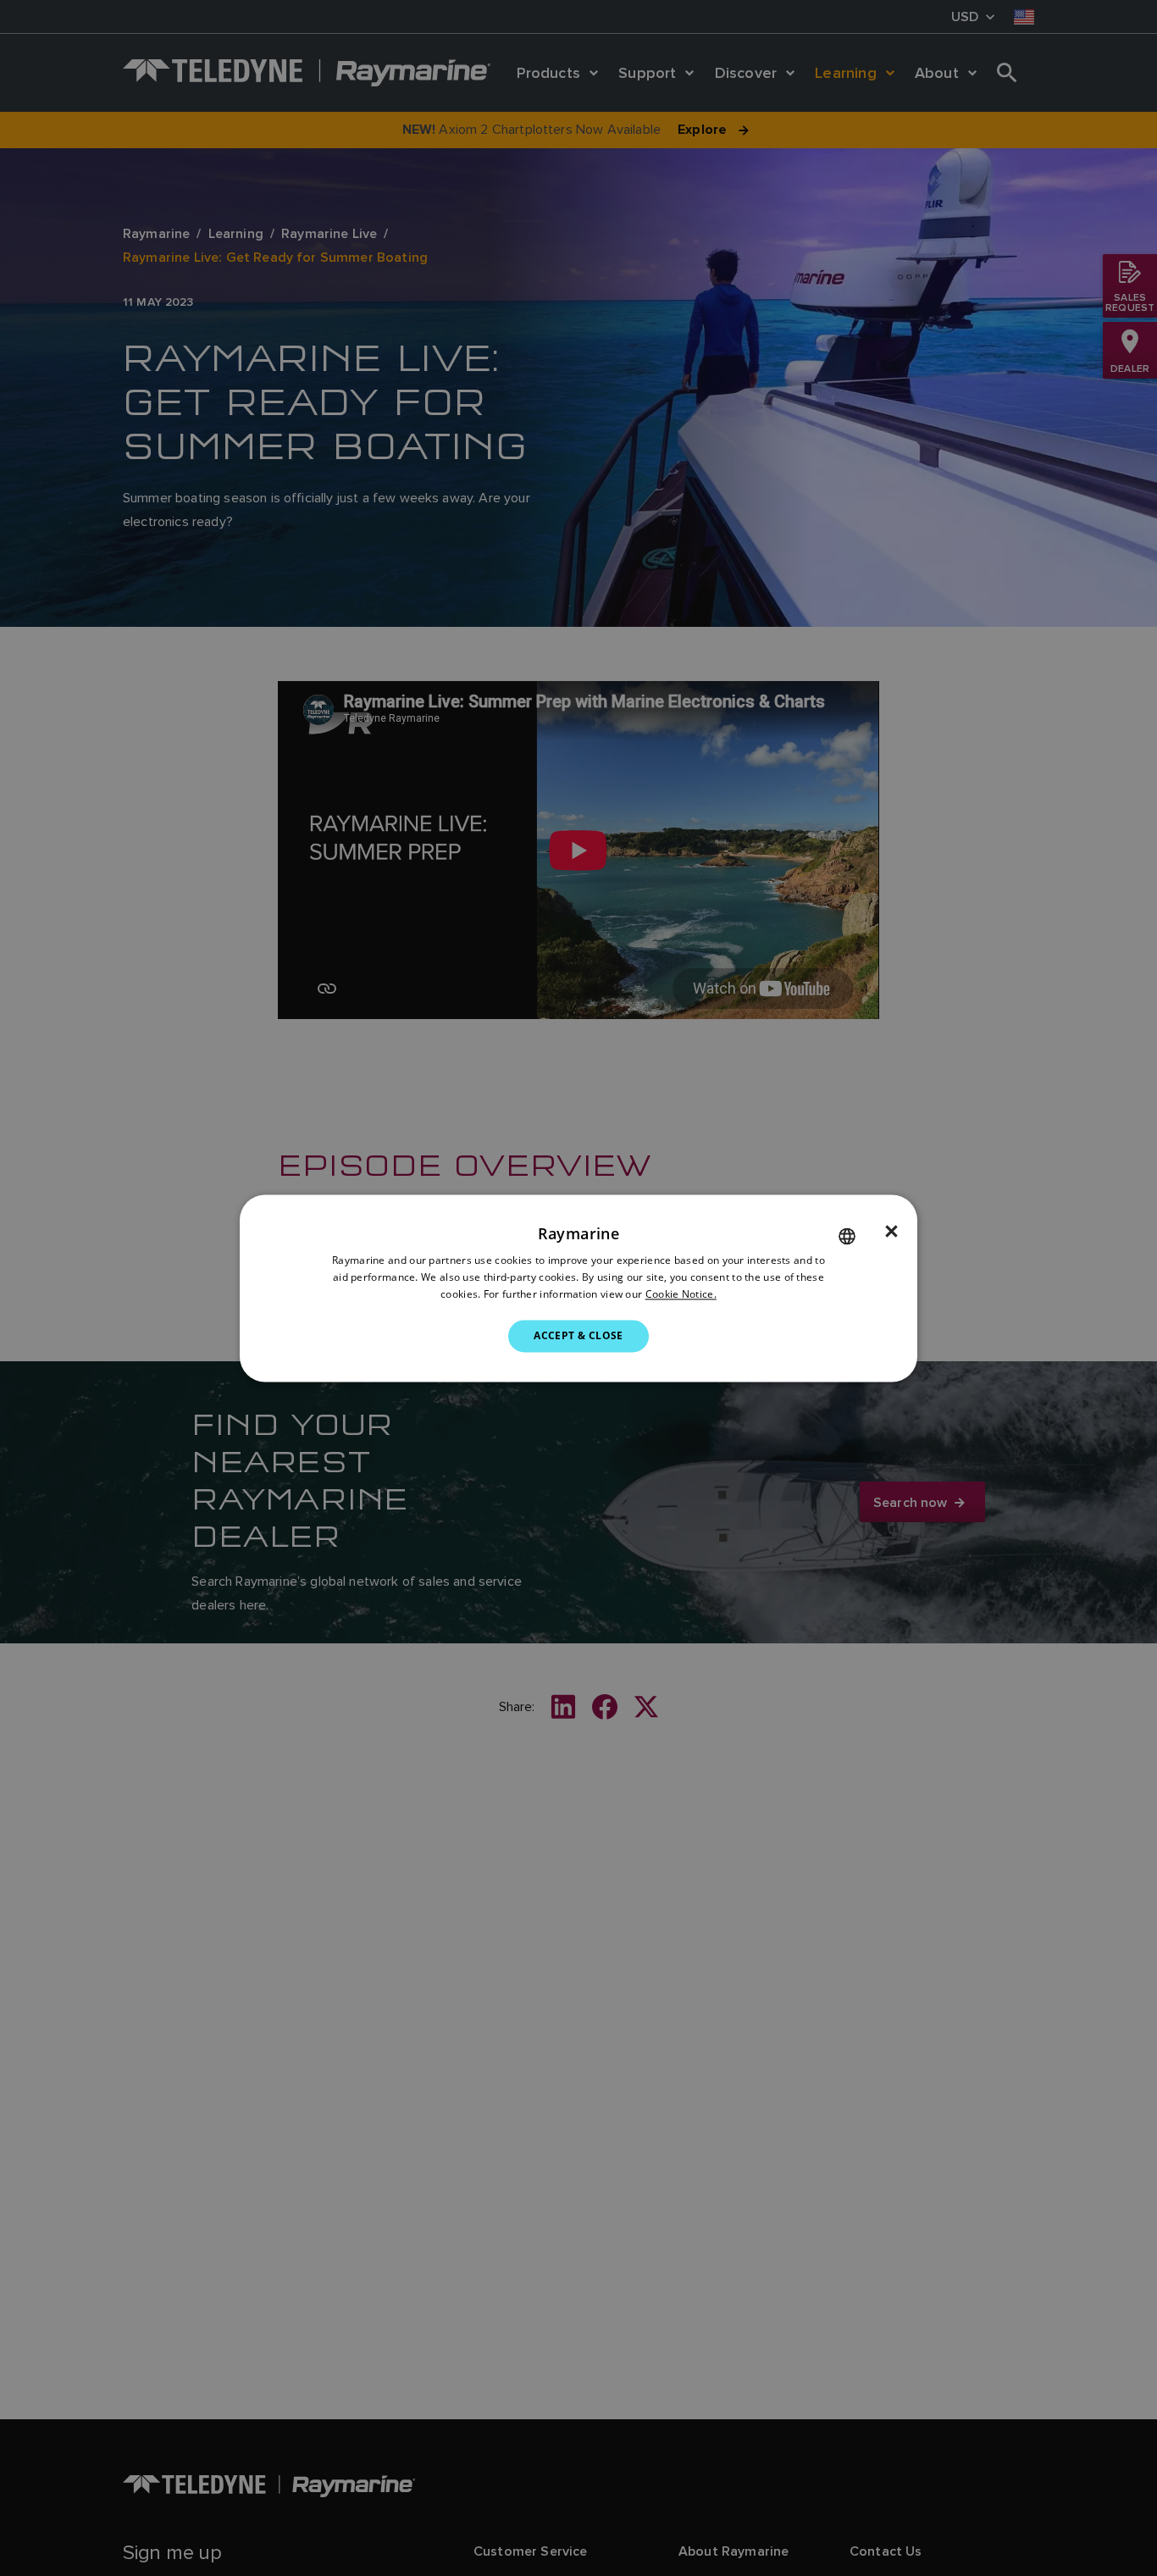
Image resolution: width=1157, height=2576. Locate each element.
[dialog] (578, 1288)
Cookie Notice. (681, 1294)
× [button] (891, 1232)
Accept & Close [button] (578, 1335)
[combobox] (847, 1236)
